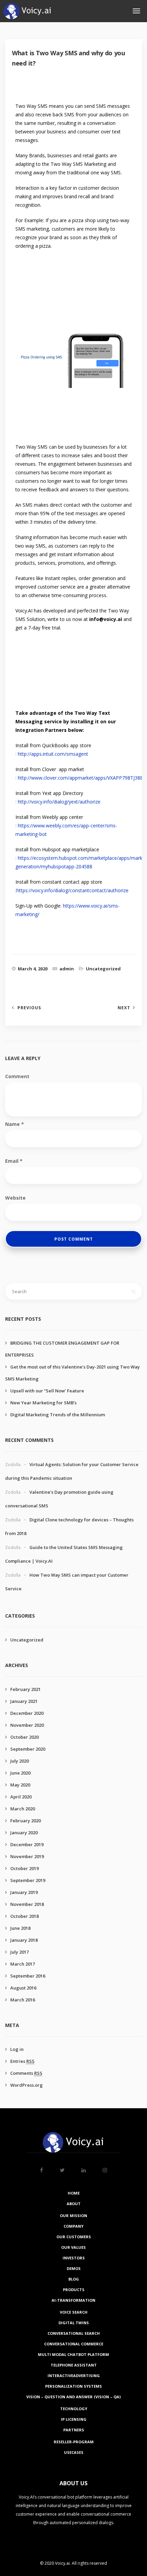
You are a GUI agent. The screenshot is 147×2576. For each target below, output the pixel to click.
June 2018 (20, 1928)
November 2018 (27, 1904)
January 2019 (24, 1892)
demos (74, 2268)
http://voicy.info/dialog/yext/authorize (59, 802)
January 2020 (24, 1833)
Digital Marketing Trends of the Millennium (58, 1415)
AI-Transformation (73, 2300)
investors (74, 2258)
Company (73, 2226)
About (74, 2204)
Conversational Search (74, 2333)
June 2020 (20, 1773)
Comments (26, 2073)
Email (14, 1161)
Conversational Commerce (74, 2344)
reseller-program (74, 2442)
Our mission (73, 2216)
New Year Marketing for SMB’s (43, 1403)
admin (67, 969)
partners (74, 2430)
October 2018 (24, 1916)
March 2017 (23, 1964)
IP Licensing (74, 2419)
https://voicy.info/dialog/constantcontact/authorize (72, 890)
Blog (74, 2279)
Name (15, 1124)
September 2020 (28, 1749)
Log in (17, 2049)
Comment (17, 1076)
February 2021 (25, 1689)
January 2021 (24, 1701)
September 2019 (28, 1880)
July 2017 (19, 1952)
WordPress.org (26, 2085)
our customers (74, 2237)
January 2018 (24, 1940)
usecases (74, 2452)
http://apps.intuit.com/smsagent (53, 754)
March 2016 (23, 2000)
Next (124, 1008)
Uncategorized (103, 969)
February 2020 (25, 1821)
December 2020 (27, 1713)
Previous (29, 1008)
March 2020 (23, 1809)
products (74, 2290)
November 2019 (27, 1856)
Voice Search (74, 2312)
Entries (22, 2061)
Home (74, 2193)
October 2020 (24, 1737)
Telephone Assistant (74, 2365)
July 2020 (19, 1761)
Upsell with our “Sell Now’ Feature (47, 1391)
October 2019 (24, 1868)
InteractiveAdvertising (74, 2376)
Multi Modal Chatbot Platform (73, 2354)
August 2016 (23, 1988)
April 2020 (21, 1797)
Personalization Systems (73, 2386)
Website (15, 1198)
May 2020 (20, 1785)
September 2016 (28, 1976)
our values (73, 2247)
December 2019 (27, 1844)
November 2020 (27, 1725)
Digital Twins (74, 2323)
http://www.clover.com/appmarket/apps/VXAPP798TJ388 (80, 778)
